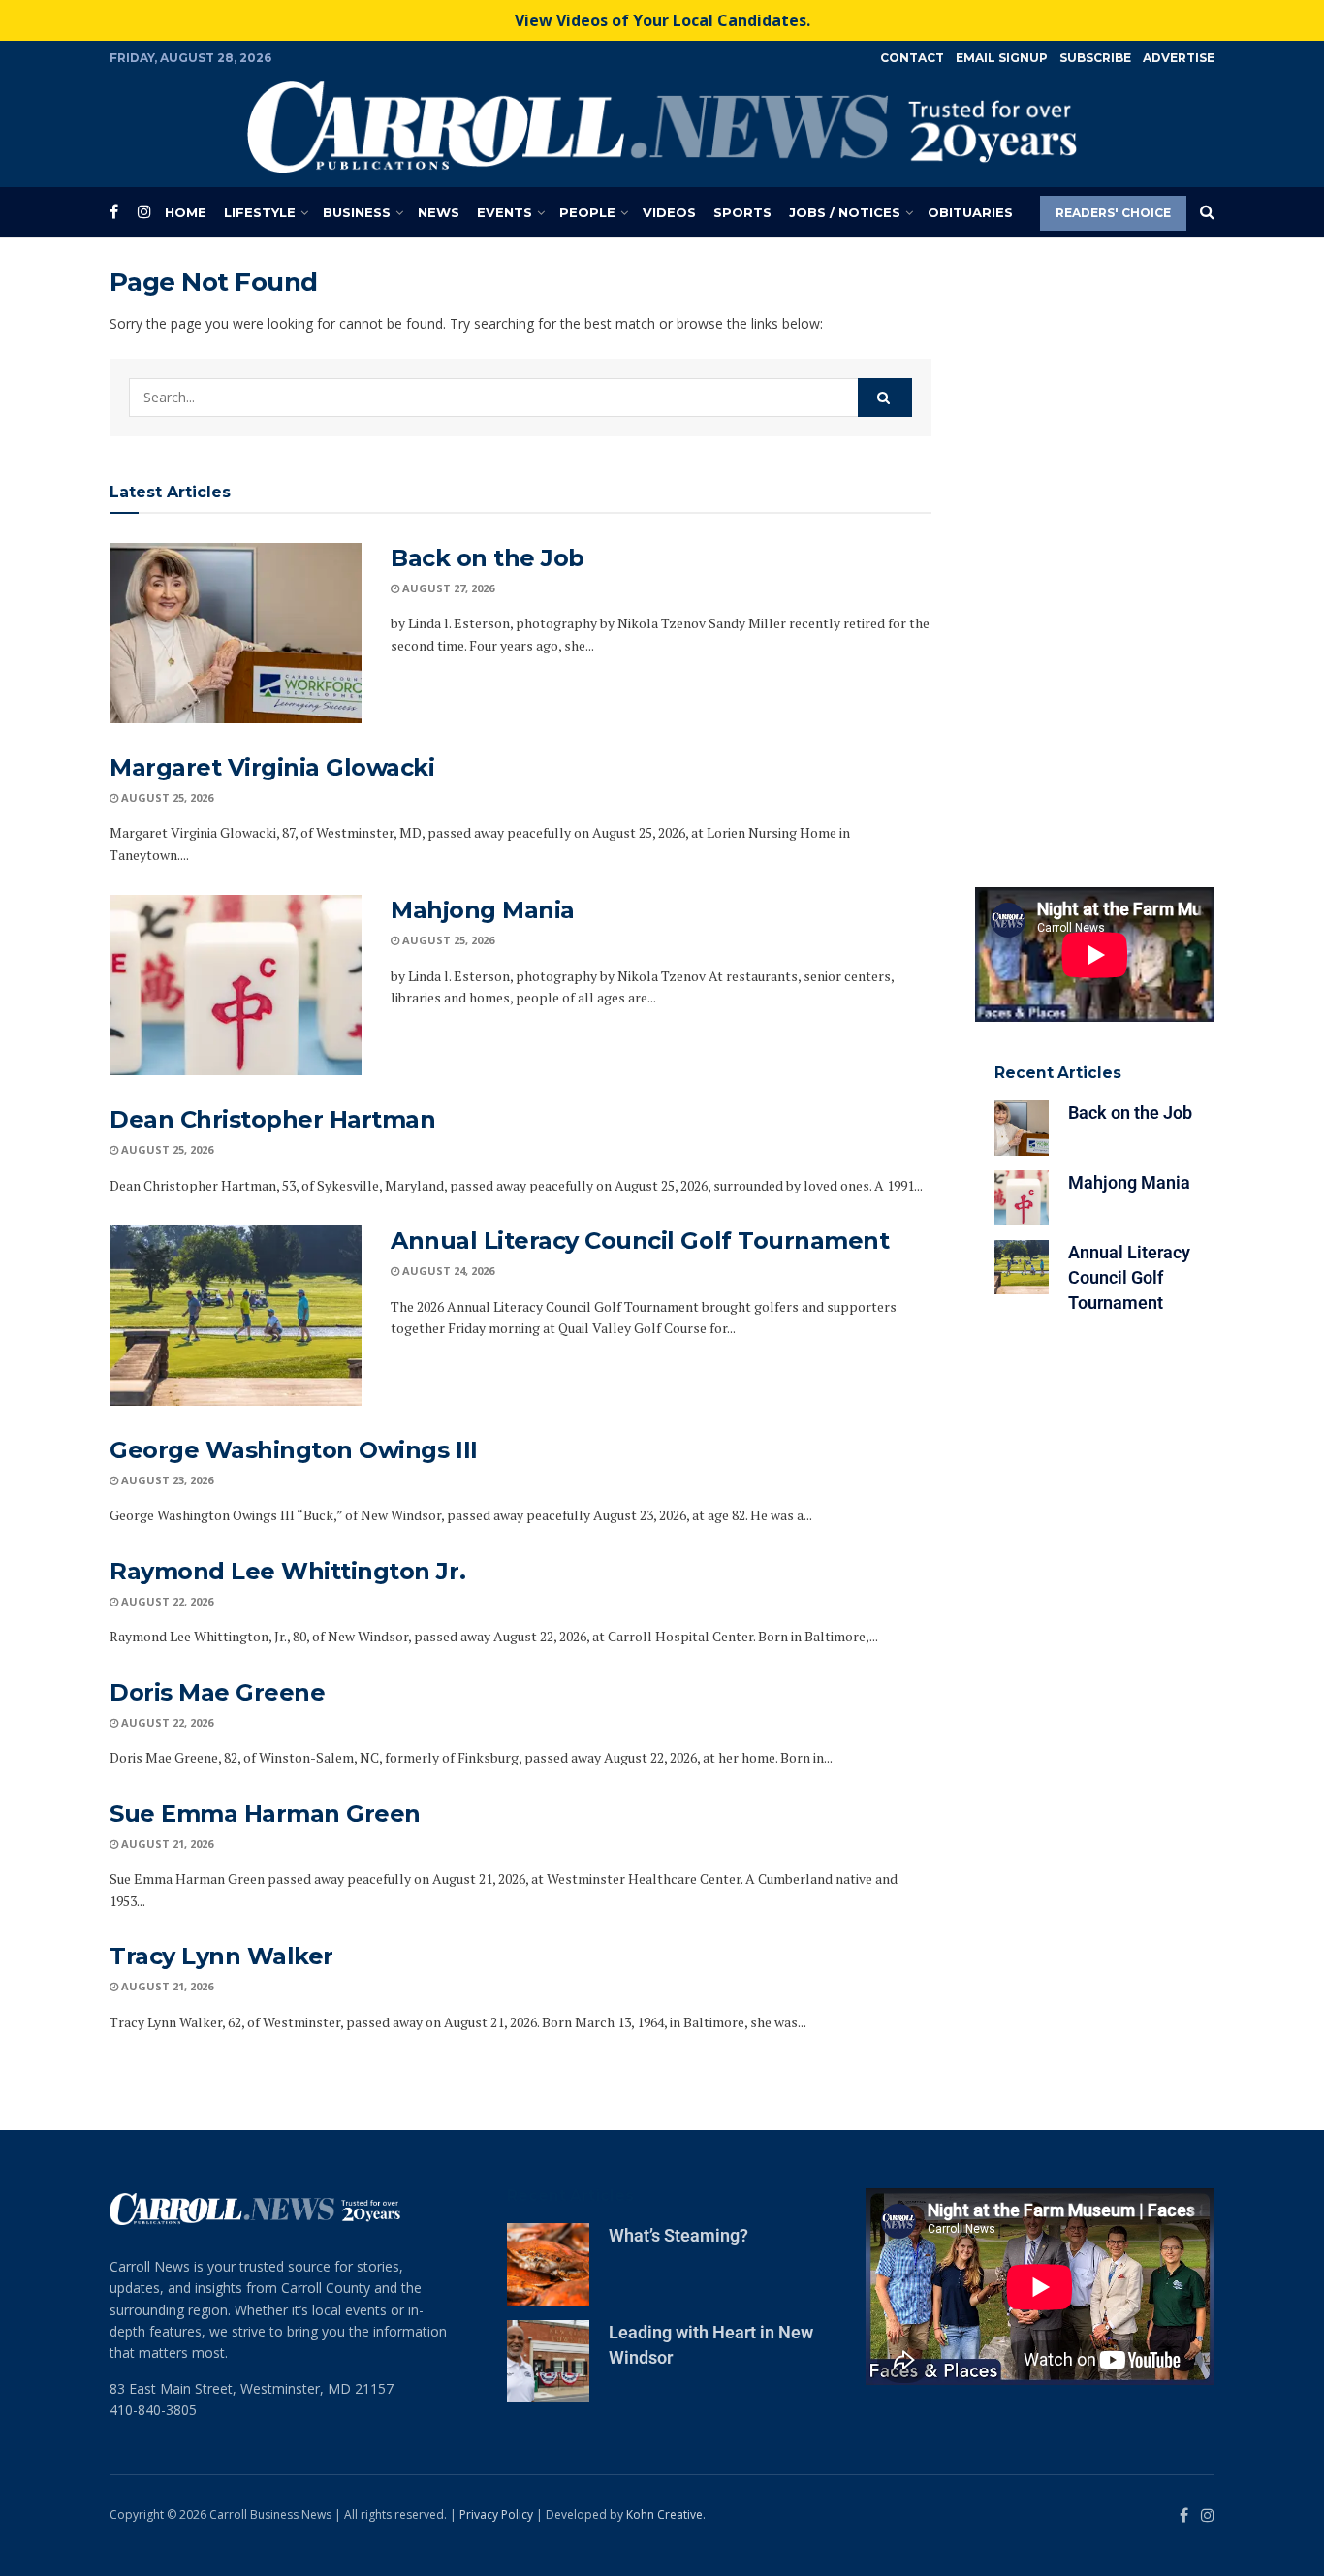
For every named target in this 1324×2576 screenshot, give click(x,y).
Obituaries (970, 212)
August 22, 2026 (166, 1601)
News (439, 212)
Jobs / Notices (845, 212)
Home (186, 212)
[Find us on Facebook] (114, 212)
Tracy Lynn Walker (221, 1956)
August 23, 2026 (166, 1480)
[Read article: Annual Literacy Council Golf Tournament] (236, 1316)
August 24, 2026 (447, 1271)
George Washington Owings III (294, 1450)
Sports (742, 212)
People (587, 212)
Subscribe (1095, 58)
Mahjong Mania (483, 910)
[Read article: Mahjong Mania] (236, 985)
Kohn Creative (664, 2514)
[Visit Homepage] (662, 127)
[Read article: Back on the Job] (236, 633)
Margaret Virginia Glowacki (272, 767)
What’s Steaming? (678, 2235)
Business (357, 212)
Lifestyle (260, 212)
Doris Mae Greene (217, 1692)
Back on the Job (488, 558)
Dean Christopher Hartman (272, 1119)
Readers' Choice (1113, 213)
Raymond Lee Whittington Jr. (287, 1571)
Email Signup (1002, 58)
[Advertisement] (1095, 557)
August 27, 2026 (447, 588)
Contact (912, 58)
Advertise (1179, 58)
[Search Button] (1207, 212)
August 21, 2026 (166, 1844)
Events (504, 212)
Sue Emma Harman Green (265, 1813)
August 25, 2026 (166, 797)
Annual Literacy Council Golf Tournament (640, 1240)
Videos (669, 212)
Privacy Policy (496, 2514)
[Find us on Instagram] (144, 212)
